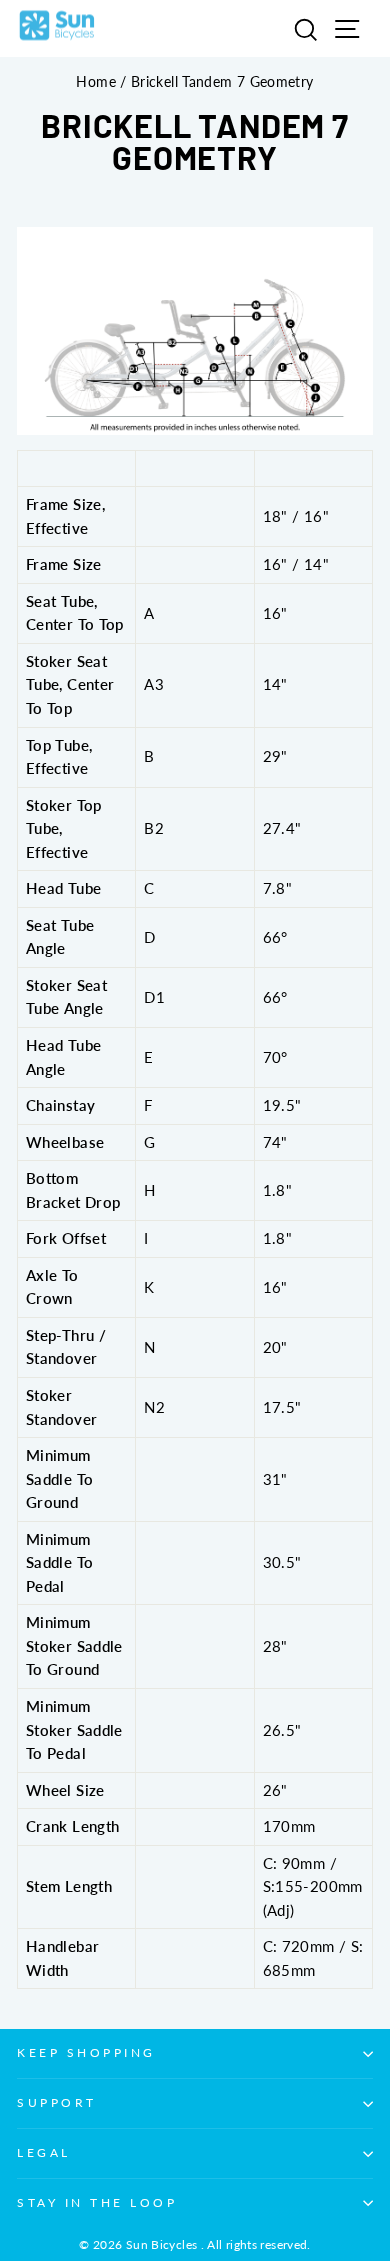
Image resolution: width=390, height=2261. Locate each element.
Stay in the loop (97, 2202)
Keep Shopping (86, 2052)
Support (57, 2102)
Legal (44, 2152)
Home (95, 82)
